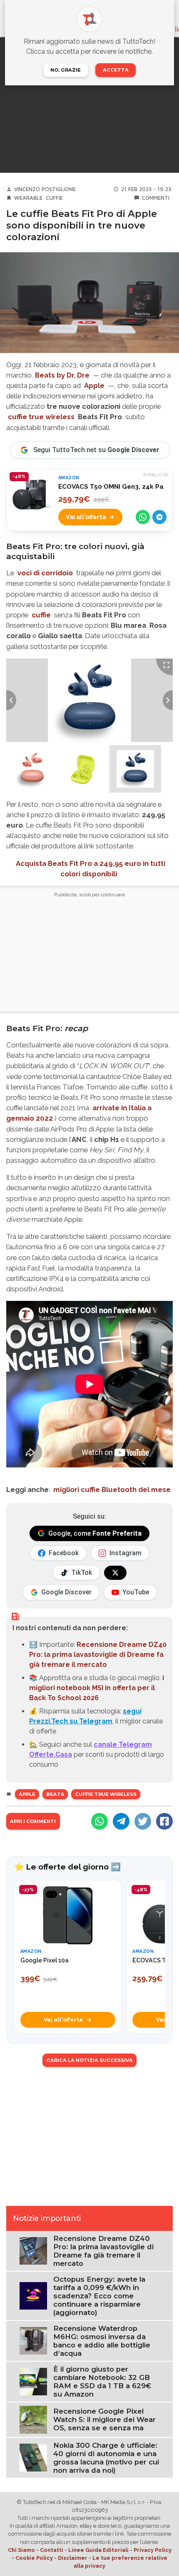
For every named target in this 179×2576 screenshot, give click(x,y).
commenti (156, 198)
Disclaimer (73, 2558)
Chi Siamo (21, 2550)
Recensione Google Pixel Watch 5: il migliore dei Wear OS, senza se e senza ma (104, 2419)
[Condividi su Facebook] (164, 1821)
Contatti (52, 2550)
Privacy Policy (153, 2550)
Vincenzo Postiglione (45, 189)
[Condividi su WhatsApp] (143, 517)
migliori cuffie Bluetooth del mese (112, 1489)
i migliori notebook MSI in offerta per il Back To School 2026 (97, 1688)
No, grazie (66, 70)
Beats (55, 1794)
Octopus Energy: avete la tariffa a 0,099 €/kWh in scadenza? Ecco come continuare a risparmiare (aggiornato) (99, 2296)
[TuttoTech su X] (115, 1573)
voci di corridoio (45, 573)
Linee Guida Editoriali (98, 2550)
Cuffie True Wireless (106, 1794)
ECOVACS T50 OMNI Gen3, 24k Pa (111, 487)
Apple (94, 385)
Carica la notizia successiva (90, 2060)
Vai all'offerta (86, 517)
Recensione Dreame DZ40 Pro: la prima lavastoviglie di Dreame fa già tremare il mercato (98, 1655)
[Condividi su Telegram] (159, 517)
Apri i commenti (33, 1821)
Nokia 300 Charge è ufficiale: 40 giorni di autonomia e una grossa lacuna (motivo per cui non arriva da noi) (106, 2458)
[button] (32, 769)
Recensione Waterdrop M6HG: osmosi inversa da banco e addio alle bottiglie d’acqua (102, 2341)
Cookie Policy (34, 2558)
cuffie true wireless (41, 417)
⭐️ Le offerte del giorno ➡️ (67, 1867)
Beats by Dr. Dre (62, 375)
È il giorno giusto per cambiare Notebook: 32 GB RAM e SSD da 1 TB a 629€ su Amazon (102, 2382)
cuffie (41, 615)
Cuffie (54, 198)
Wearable (28, 198)
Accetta (116, 70)
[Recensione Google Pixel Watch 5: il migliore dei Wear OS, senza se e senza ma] (33, 2419)
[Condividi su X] (143, 1821)
